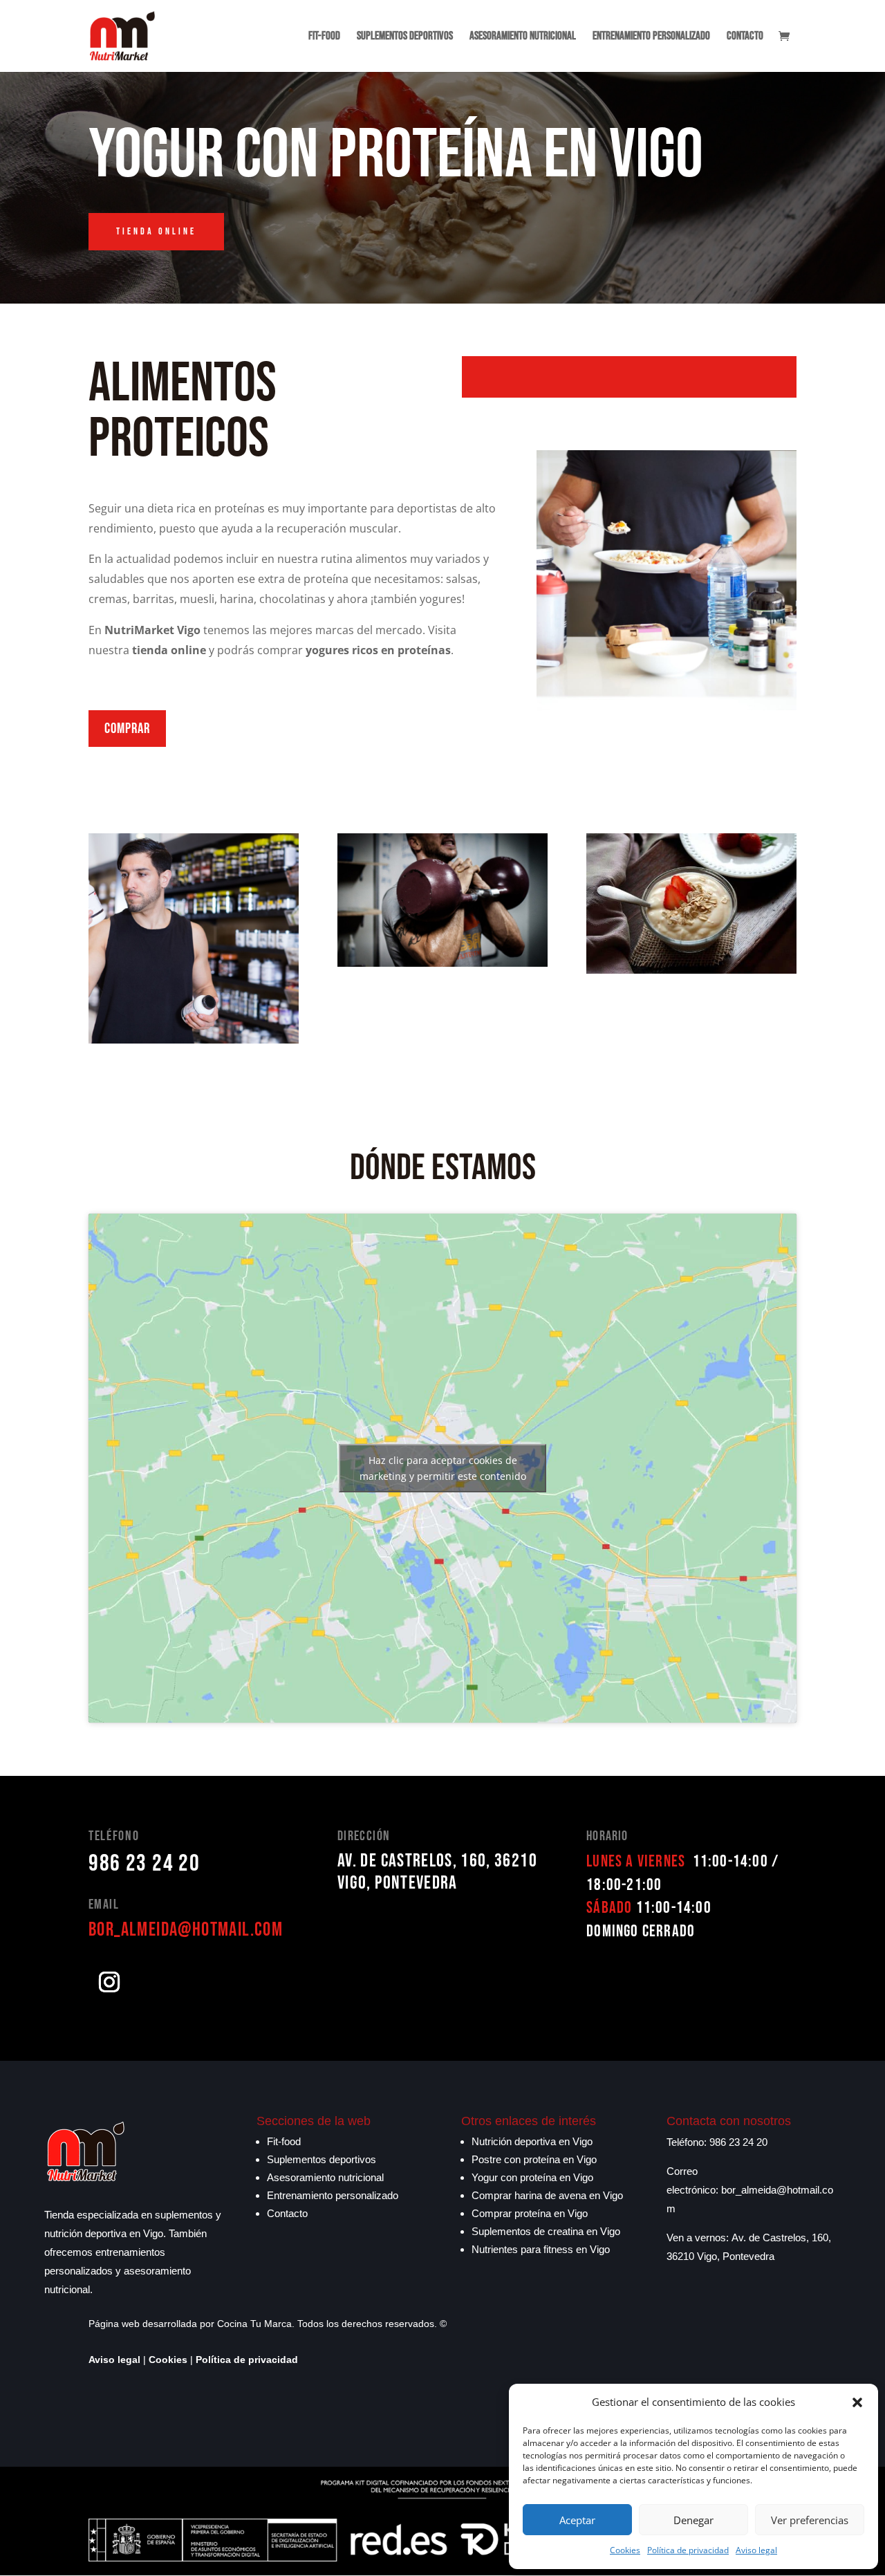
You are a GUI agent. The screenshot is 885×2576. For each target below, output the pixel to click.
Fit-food (324, 37)
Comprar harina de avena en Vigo (547, 2195)
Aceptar (577, 2520)
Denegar (693, 2520)
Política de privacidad (688, 2550)
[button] (857, 2402)
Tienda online (156, 231)
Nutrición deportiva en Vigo (532, 2141)
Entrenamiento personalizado (651, 37)
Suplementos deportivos (405, 37)
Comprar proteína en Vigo (530, 2213)
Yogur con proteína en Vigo (532, 2177)
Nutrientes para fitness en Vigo (541, 2249)
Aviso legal (756, 2550)
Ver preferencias (810, 2520)
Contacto (745, 37)
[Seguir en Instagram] (109, 1982)
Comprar (127, 729)
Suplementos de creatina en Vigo (546, 2231)
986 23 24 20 (144, 1863)
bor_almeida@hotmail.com (186, 1930)
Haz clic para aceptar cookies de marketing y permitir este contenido (443, 1468)
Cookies (625, 2550)
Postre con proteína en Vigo (534, 2159)
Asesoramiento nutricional (523, 37)
